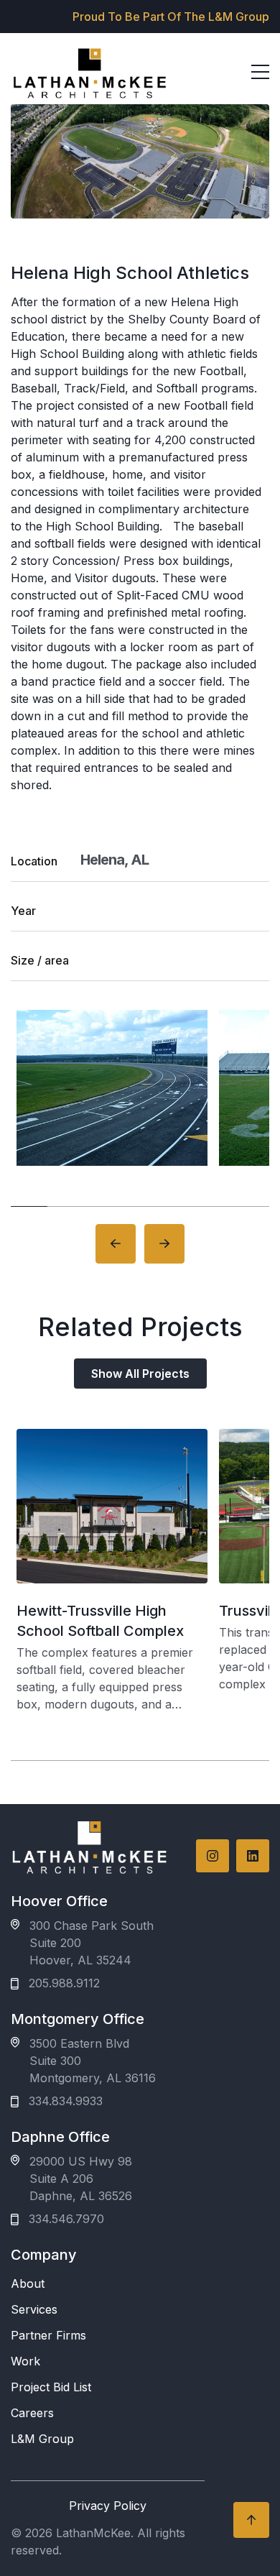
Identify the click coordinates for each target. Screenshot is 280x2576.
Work (25, 2361)
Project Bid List (51, 2387)
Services (34, 2309)
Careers (32, 2413)
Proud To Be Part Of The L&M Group (171, 17)
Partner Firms (48, 2335)
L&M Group (42, 2439)
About (28, 2283)
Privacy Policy (108, 2506)
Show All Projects (140, 1374)
